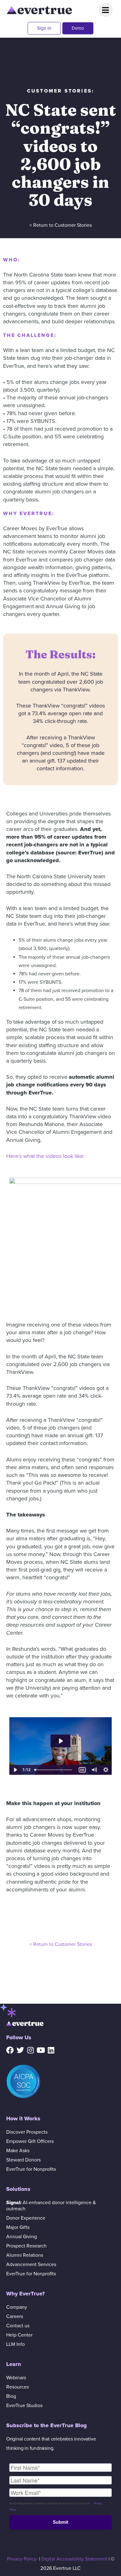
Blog (11, 2396)
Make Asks (18, 2151)
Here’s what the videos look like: (45, 1156)
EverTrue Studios (24, 2406)
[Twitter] (20, 2050)
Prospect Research (26, 2246)
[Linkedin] (51, 2050)
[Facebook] (10, 2050)
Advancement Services (31, 2264)
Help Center (19, 2335)
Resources (18, 2387)
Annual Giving (22, 2237)
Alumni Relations (25, 2255)
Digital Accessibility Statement (74, 2559)
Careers (15, 2316)
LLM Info (16, 2344)
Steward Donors (23, 2160)
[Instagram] (30, 2050)
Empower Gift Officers (30, 2141)
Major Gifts (18, 2227)
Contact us (18, 2326)
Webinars (16, 2378)
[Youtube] (41, 2050)
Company (17, 2307)
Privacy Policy (22, 2559)
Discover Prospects (27, 2132)
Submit (60, 2522)
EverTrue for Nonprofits (31, 2169)
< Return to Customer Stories (61, 225)
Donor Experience (26, 2218)
